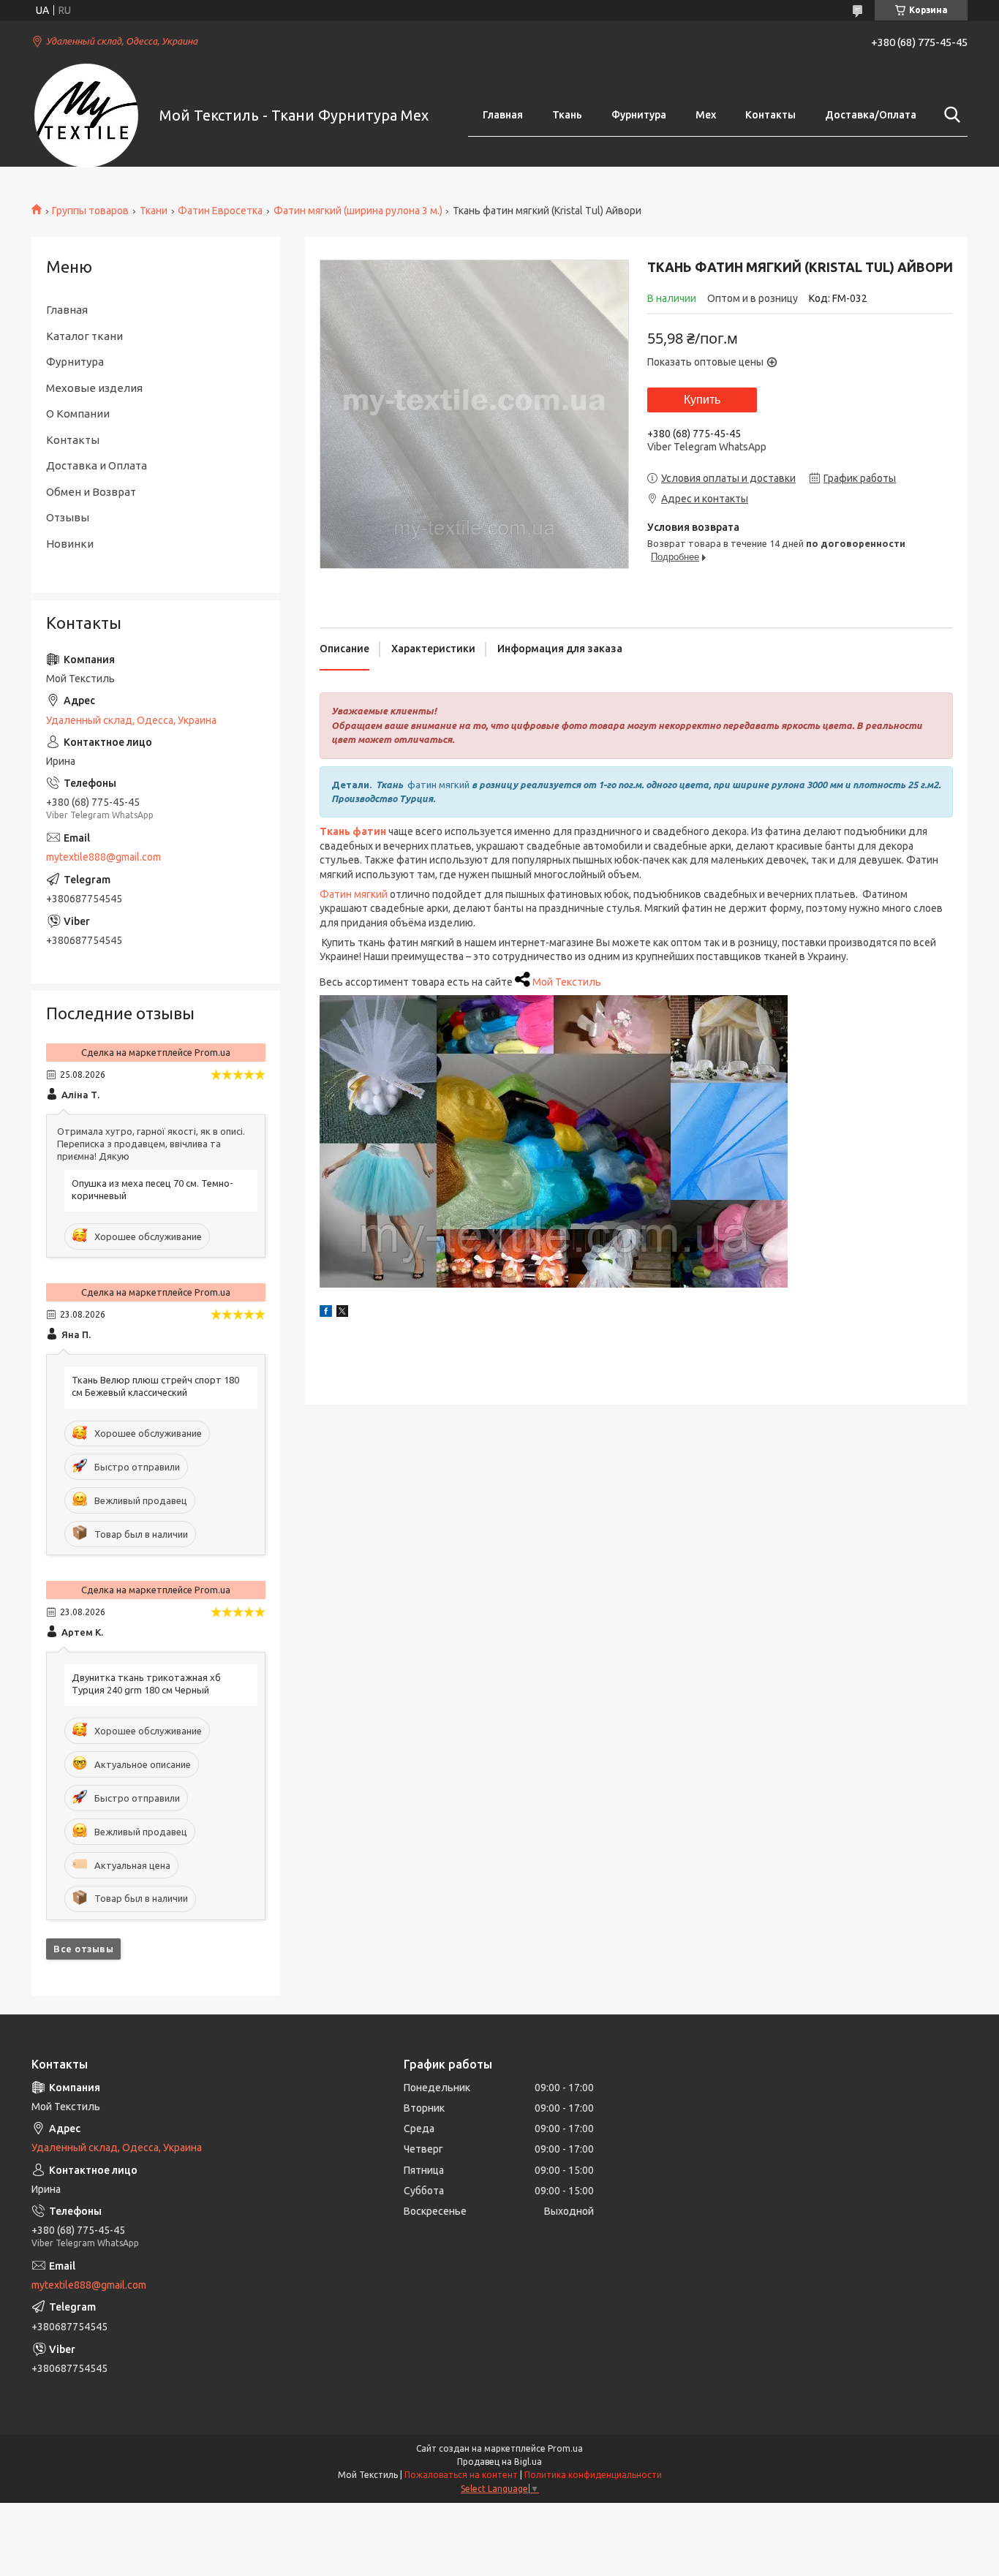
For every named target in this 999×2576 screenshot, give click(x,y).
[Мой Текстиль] (86, 116)
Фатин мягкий (354, 894)
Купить (702, 400)
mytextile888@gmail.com (103, 857)
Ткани (154, 211)
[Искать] (949, 115)
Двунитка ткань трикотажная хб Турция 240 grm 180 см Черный (146, 1684)
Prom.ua (565, 2448)
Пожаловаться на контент (461, 2475)
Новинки (70, 544)
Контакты (770, 115)
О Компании (78, 413)
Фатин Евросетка (220, 211)
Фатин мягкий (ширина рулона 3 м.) (358, 211)
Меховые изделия (94, 388)
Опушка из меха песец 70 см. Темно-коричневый (152, 1189)
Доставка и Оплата (97, 465)
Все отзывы (83, 1949)
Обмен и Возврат (91, 492)
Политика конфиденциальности (593, 2475)
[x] (342, 1313)
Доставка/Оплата (871, 115)
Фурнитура (639, 115)
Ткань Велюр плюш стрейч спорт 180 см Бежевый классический (155, 1386)
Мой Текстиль (567, 982)
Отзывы (68, 517)
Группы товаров (90, 211)
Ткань (567, 115)
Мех (706, 115)
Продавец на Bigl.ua (499, 2462)
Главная (503, 115)
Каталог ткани (84, 336)
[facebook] (326, 1313)
